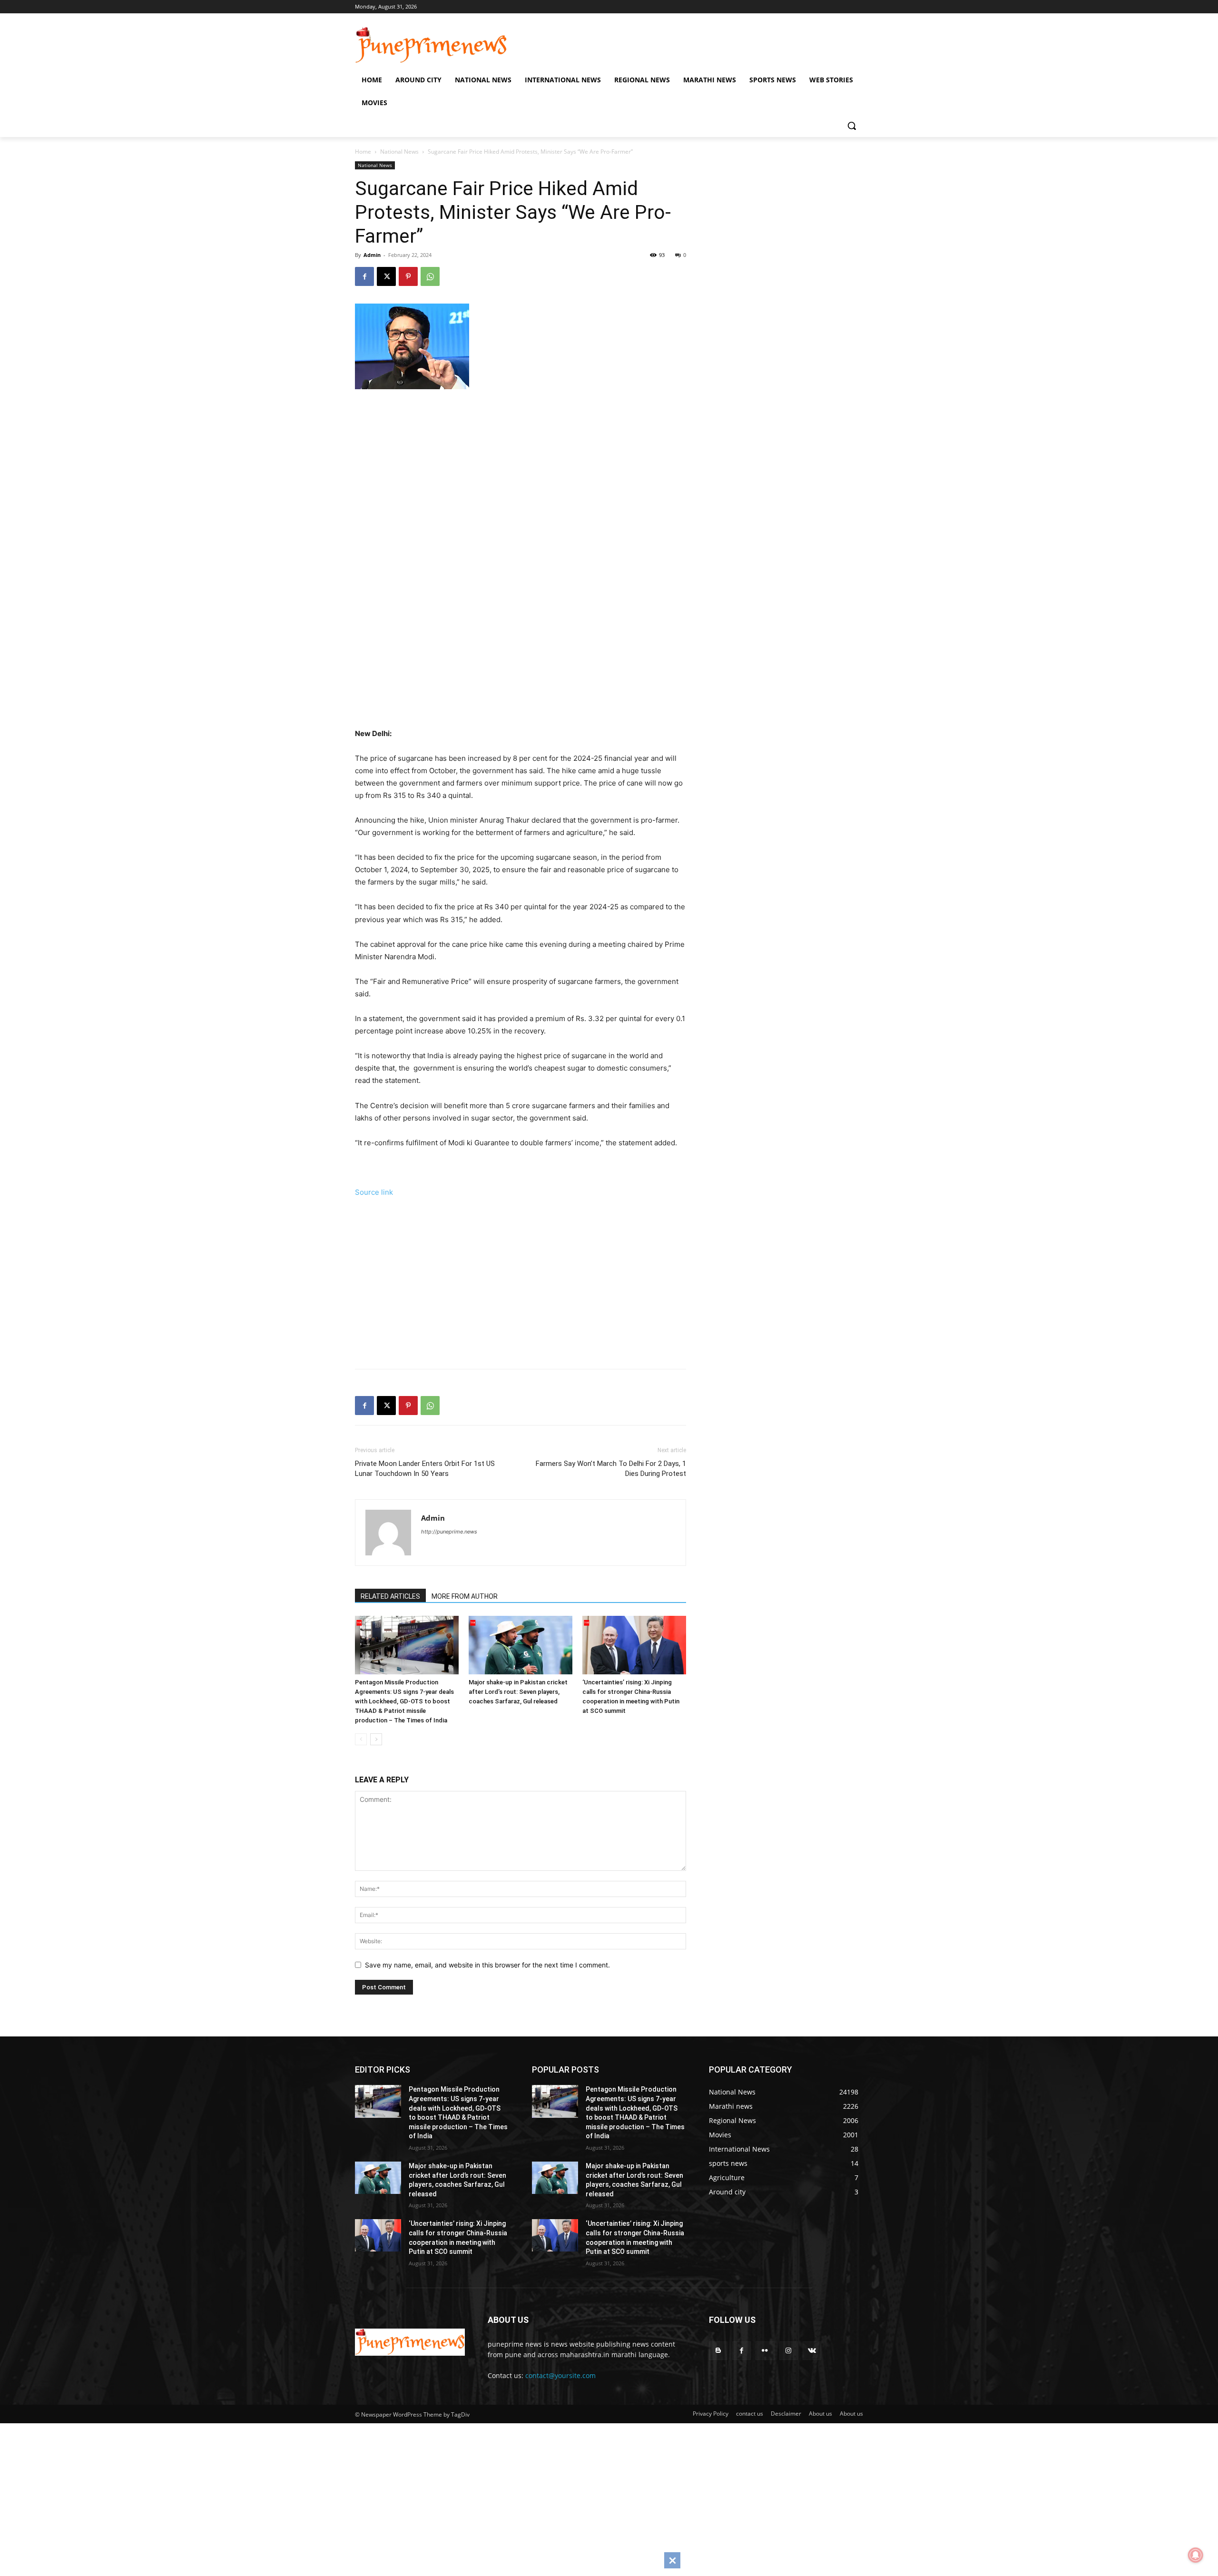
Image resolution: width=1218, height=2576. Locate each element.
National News (399, 152)
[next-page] (376, 1739)
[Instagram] (789, 2351)
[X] (386, 276)
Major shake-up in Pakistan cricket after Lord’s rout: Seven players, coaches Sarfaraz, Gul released (518, 1692)
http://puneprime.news (449, 1532)
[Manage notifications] (1196, 2555)
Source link (374, 1192)
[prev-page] (361, 1739)
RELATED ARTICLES (390, 1596)
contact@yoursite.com (560, 2375)
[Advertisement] (533, 498)
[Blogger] (718, 2351)
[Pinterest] (408, 276)
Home (363, 152)
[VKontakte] (812, 2351)
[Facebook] (364, 276)
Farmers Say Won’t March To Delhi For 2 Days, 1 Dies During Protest (611, 1469)
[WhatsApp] (430, 276)
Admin (372, 255)
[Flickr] (765, 2351)
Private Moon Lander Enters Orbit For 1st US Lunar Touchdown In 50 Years (425, 1469)
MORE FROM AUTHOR (465, 1596)
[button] (852, 126)
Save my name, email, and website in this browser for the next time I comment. (487, 1965)
